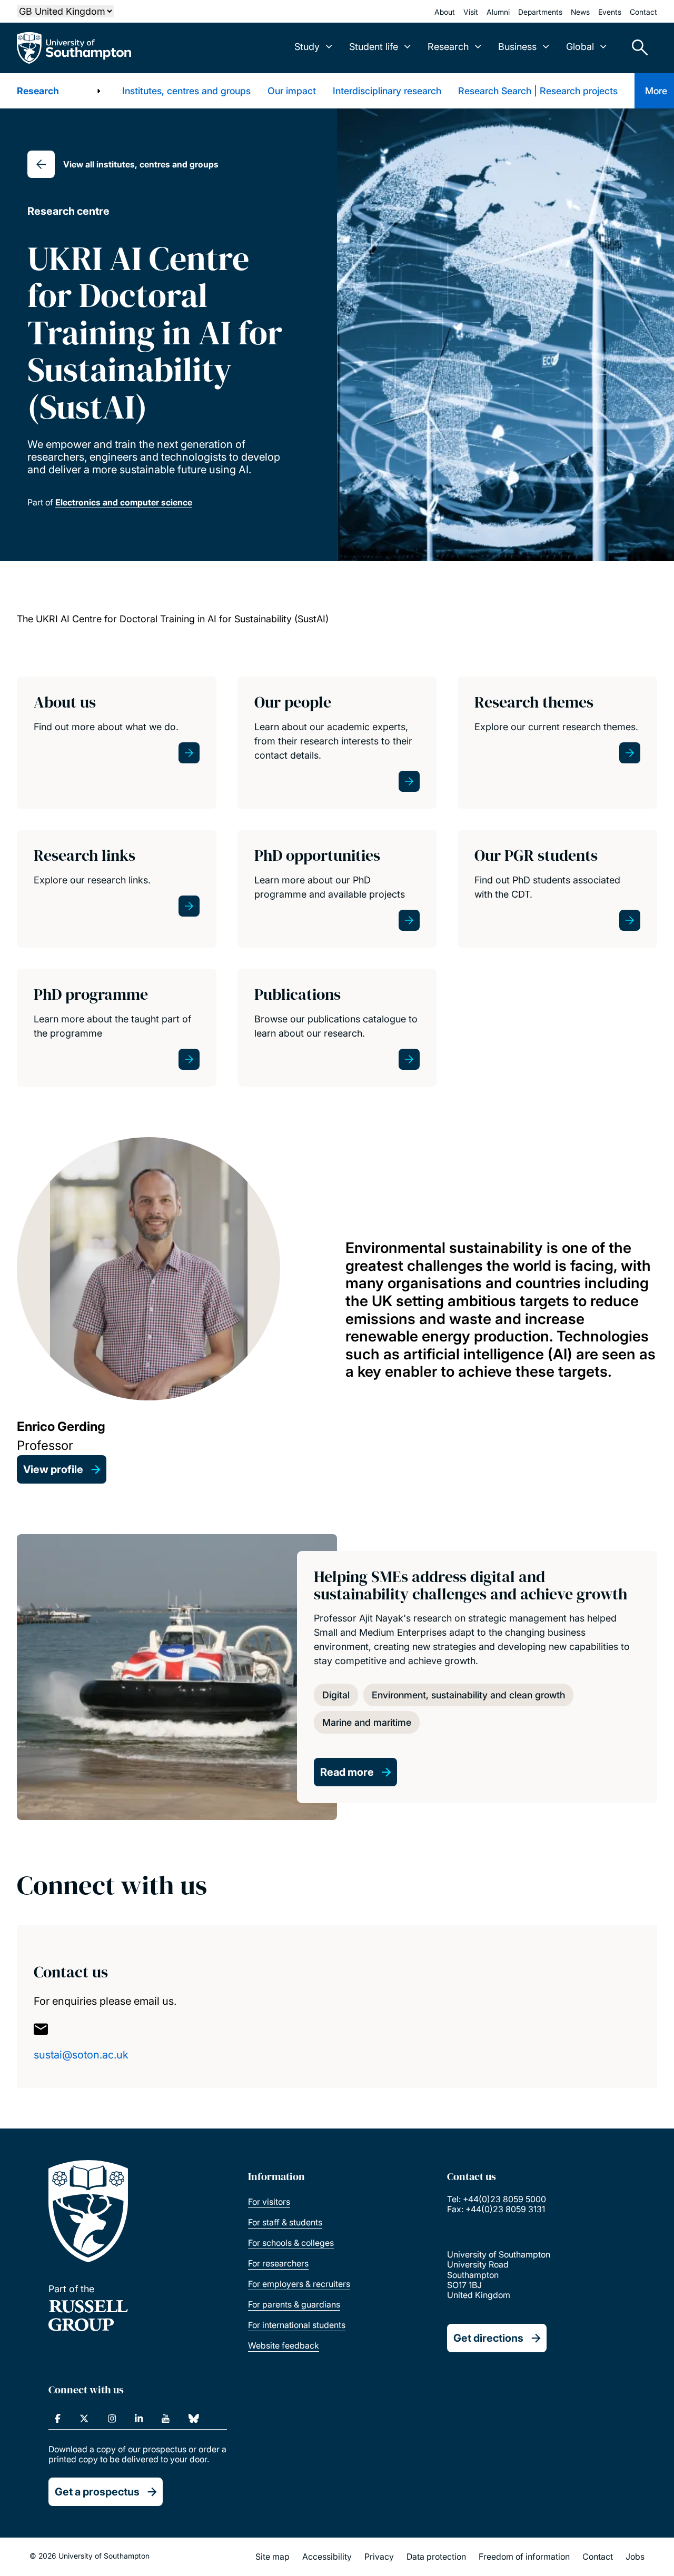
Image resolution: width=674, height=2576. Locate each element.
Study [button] (307, 47)
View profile (53, 1469)
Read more (347, 1772)
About (445, 12)
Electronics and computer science (124, 502)
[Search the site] (636, 48)
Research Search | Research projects (538, 91)
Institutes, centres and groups (186, 91)
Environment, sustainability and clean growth (468, 1695)
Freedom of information (524, 2557)
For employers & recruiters (299, 2284)
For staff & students (285, 2222)
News (580, 12)
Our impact (292, 91)
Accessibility (327, 2557)
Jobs (635, 2557)
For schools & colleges (291, 2243)
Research (38, 91)
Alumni (498, 12)
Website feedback (284, 2345)
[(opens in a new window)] (58, 2419)
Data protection (436, 2557)
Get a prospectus (97, 2492)
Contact (643, 12)
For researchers (278, 2263)
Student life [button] (374, 47)
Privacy (379, 2557)
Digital (336, 1695)
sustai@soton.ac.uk (81, 2055)
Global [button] (580, 47)
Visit (471, 12)
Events (610, 12)
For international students (297, 2325)
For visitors (269, 2202)
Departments (540, 12)
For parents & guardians (294, 2304)
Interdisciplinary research (387, 91)
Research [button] (448, 47)
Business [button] (517, 47)
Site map (272, 2557)
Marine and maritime (367, 1722)
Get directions (488, 2338)
